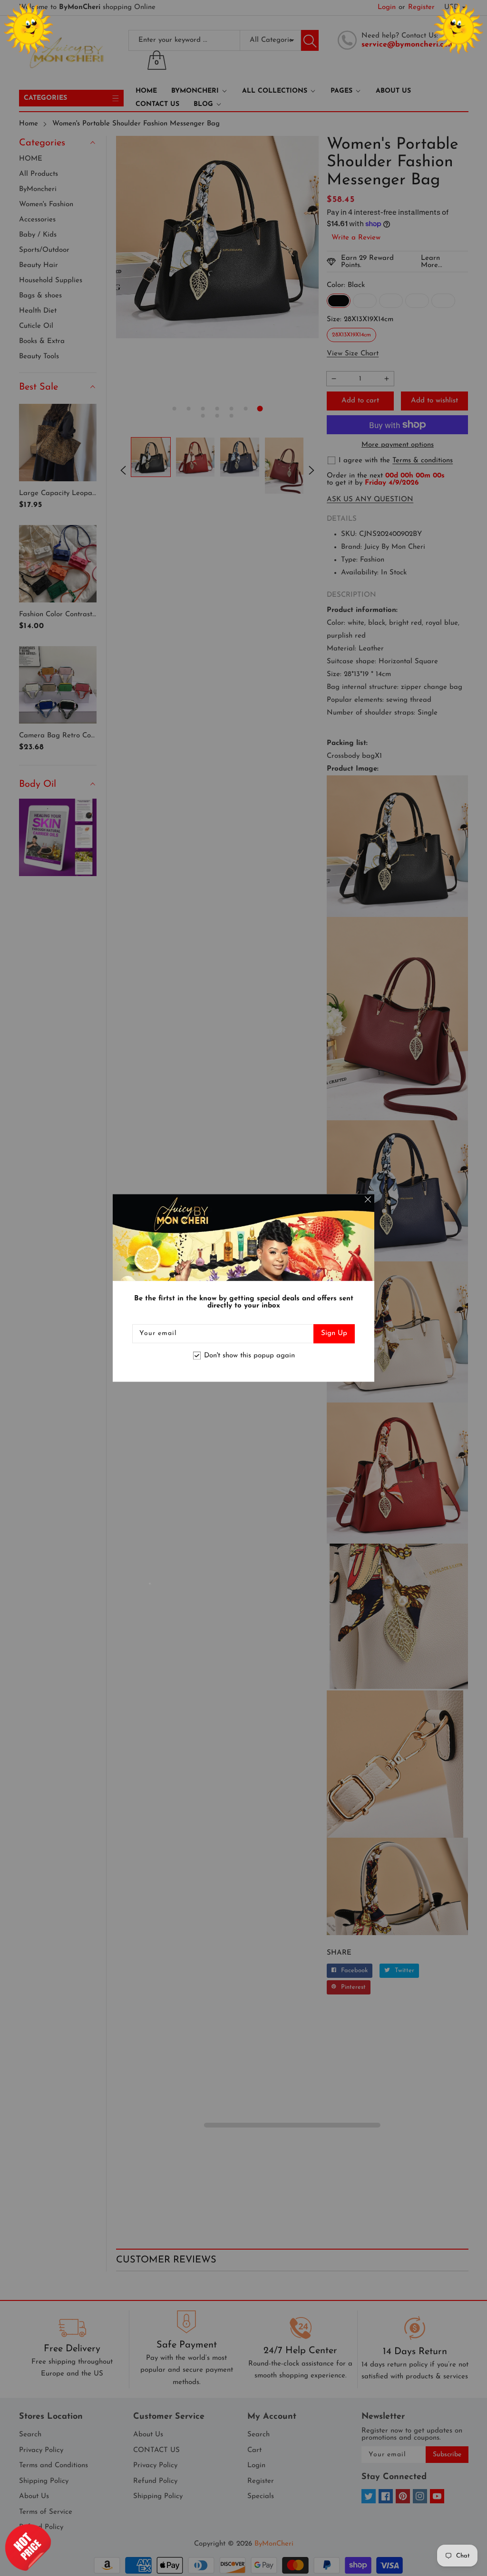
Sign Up (334, 1334)
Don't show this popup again (249, 1356)
